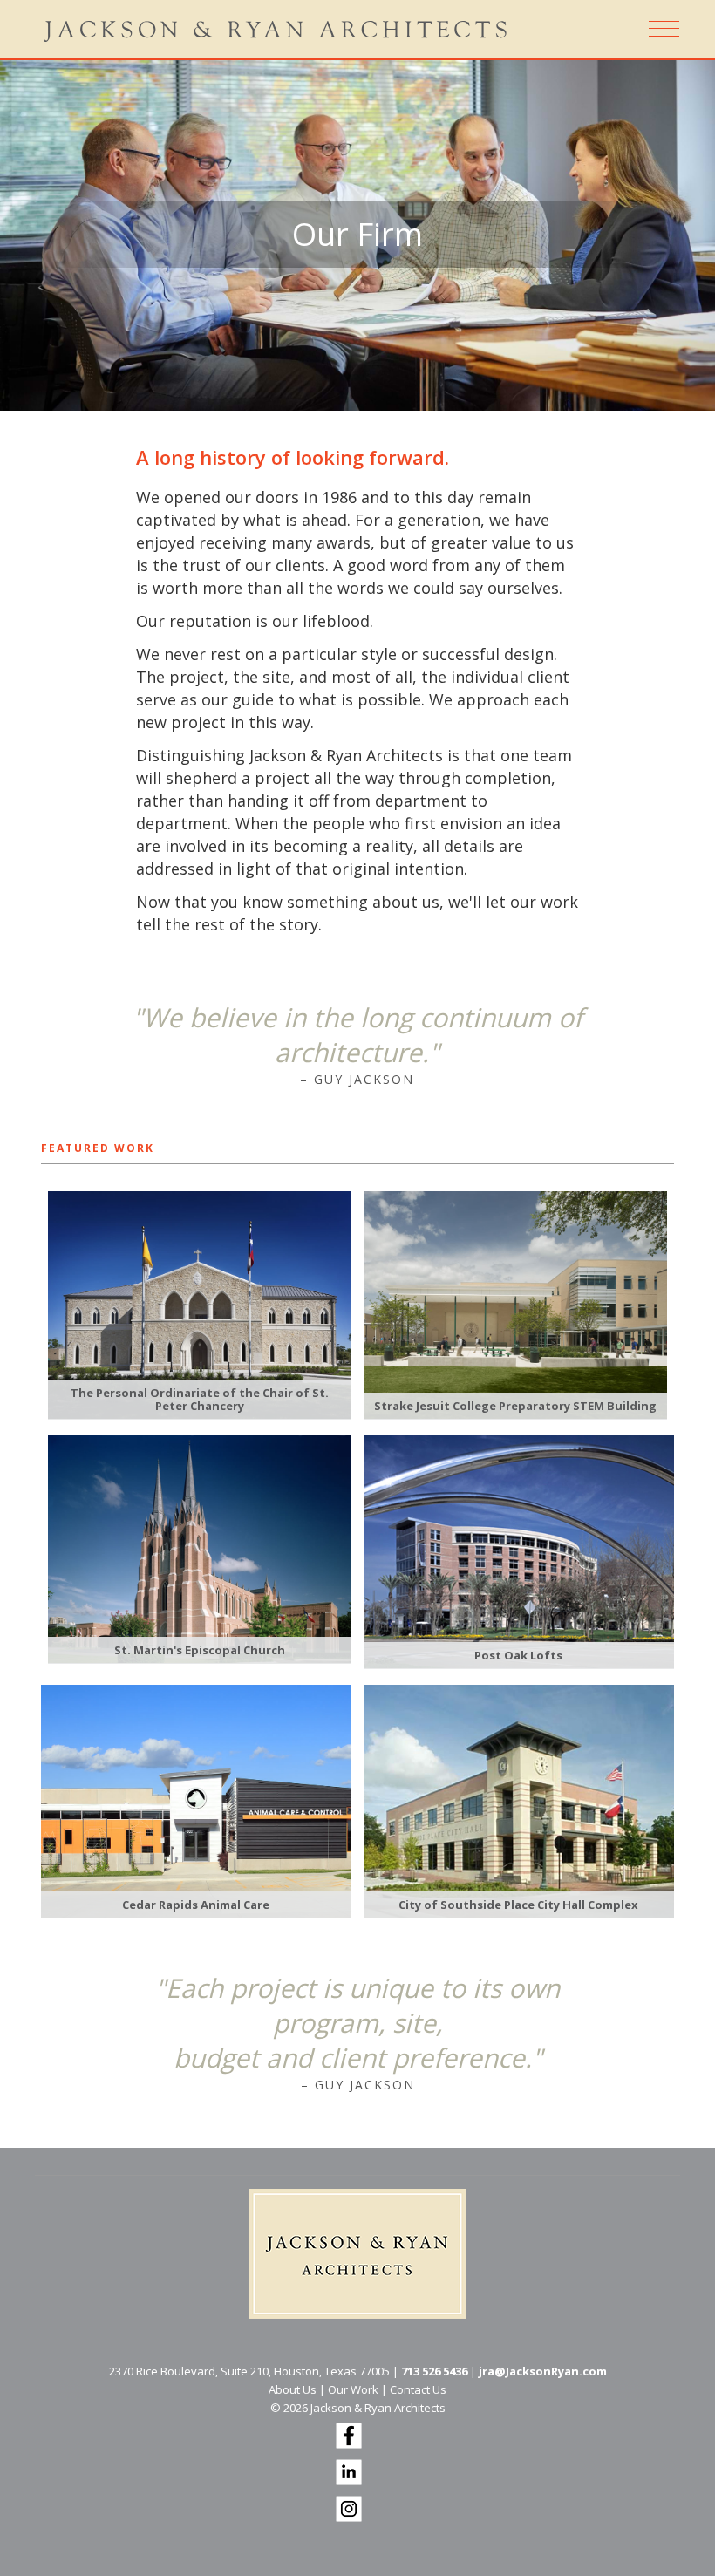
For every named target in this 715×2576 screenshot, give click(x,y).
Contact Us (418, 2389)
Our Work (353, 2389)
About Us (293, 2389)
